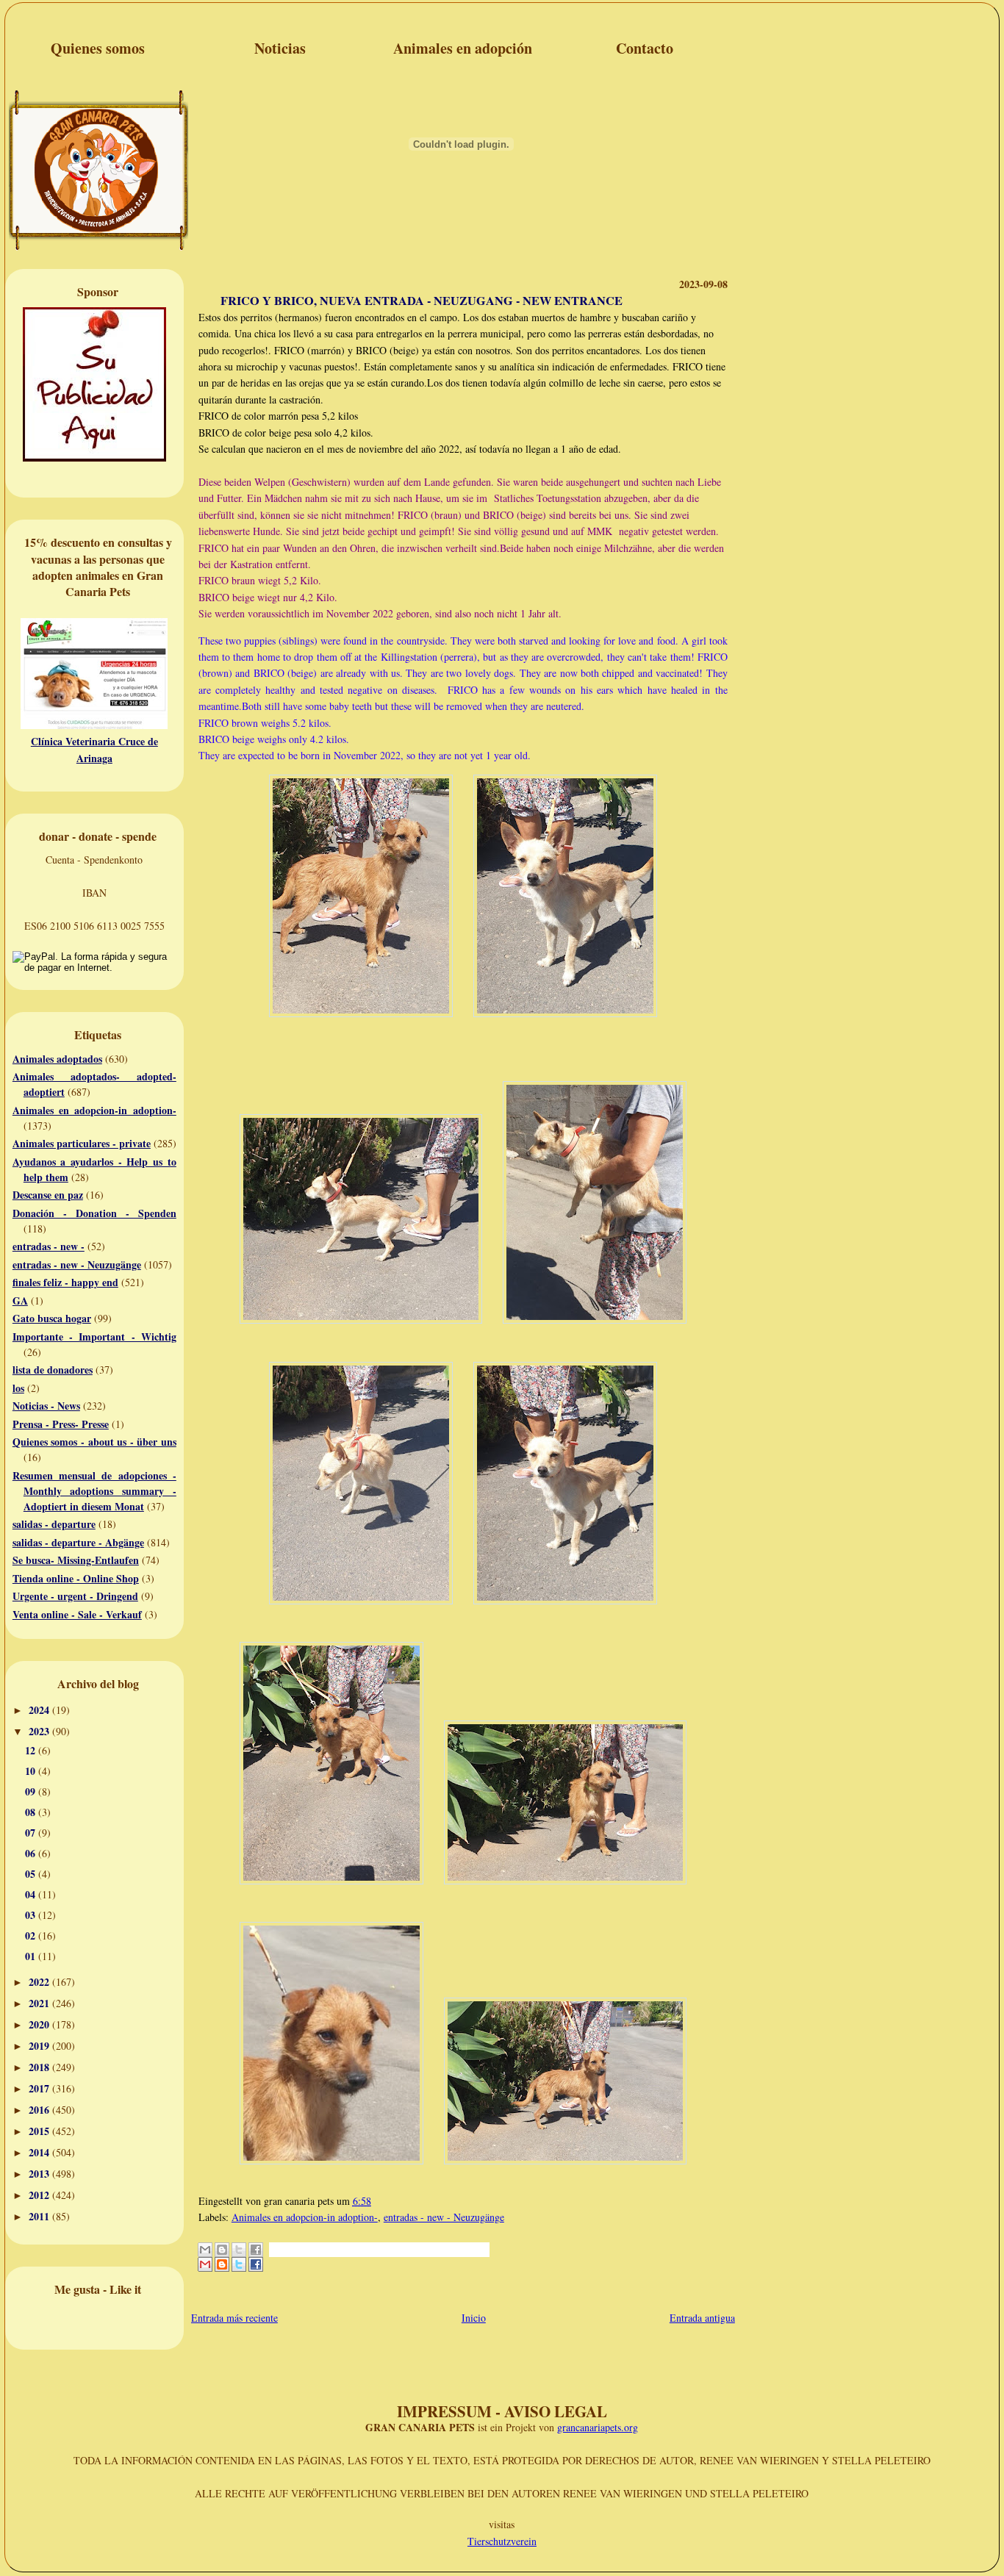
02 (32, 1935)
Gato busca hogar (52, 1318)
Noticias (280, 48)
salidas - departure (54, 1524)
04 (32, 1894)
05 (32, 1874)
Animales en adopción (463, 48)
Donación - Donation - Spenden (94, 1213)
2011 (40, 2216)
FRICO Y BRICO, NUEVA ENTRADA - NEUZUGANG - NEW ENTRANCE (422, 301)
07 (32, 1833)
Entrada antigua (702, 2318)
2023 (40, 1731)
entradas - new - (49, 1246)
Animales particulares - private (82, 1143)
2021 (40, 2003)
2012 (40, 2195)
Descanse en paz (48, 1195)
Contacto (645, 48)
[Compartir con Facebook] (256, 2257)
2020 (40, 2024)
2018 (40, 2067)
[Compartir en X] (239, 2257)
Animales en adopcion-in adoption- (94, 1110)
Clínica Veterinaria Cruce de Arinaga (94, 749)
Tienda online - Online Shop (76, 1578)
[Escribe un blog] (222, 2257)
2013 (40, 2174)
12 (32, 1750)
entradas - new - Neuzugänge (77, 1264)
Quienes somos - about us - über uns (94, 1442)
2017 (40, 2088)
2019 (40, 2046)
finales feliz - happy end (65, 1282)
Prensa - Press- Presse (61, 1424)
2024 (40, 1710)
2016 (40, 2110)
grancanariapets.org (598, 2427)
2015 (40, 2131)
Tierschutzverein (502, 2541)
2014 (40, 2152)
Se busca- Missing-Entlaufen (76, 1560)
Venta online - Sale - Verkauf (77, 1614)
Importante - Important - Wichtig (94, 1337)
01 (32, 1956)
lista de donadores (53, 1370)
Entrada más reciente (234, 2318)
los (18, 1388)
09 (32, 1791)
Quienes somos (98, 48)
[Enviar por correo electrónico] (205, 2257)
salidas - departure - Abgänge (78, 1542)
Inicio (474, 2318)
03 (32, 1915)
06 (32, 1853)
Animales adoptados (57, 1059)
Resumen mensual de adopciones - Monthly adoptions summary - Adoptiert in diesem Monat (94, 1491)
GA (20, 1300)
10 (32, 1771)
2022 (40, 1982)
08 (32, 1812)
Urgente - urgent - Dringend (75, 1596)
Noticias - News (46, 1406)
